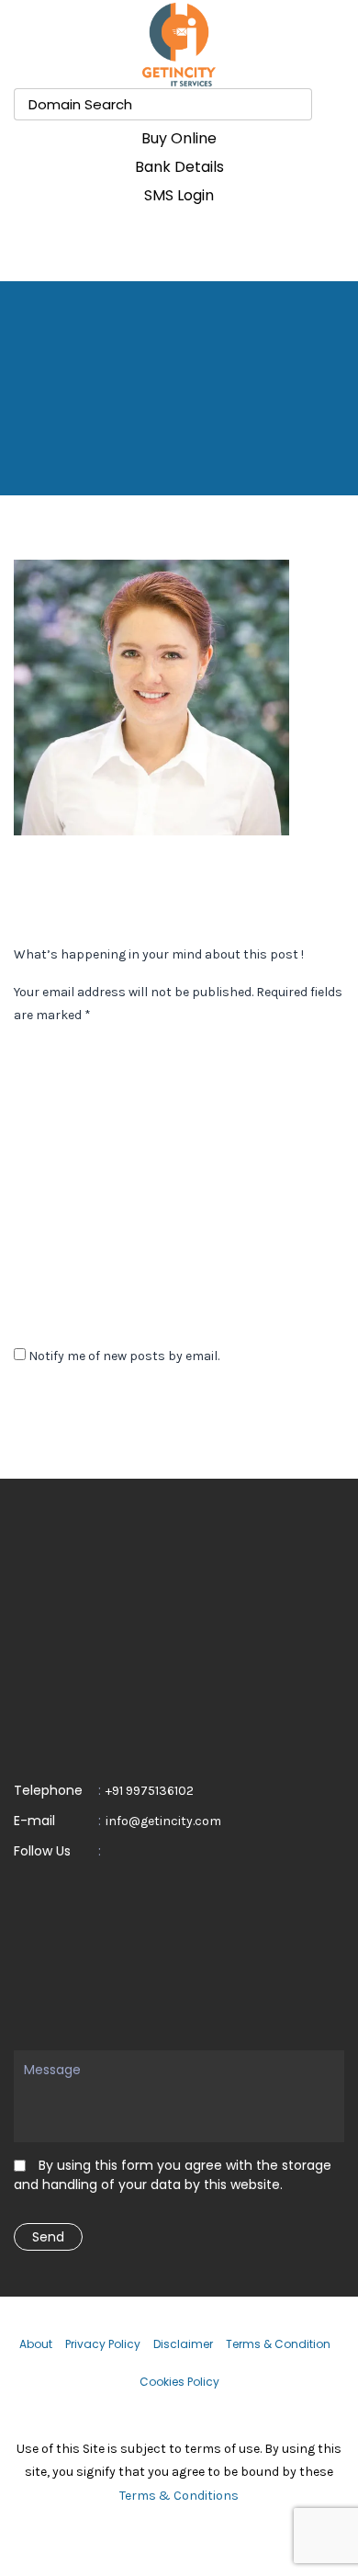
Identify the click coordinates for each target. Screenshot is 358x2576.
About (36, 2344)
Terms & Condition (278, 2344)
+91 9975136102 (150, 1791)
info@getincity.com (163, 1821)
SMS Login (179, 195)
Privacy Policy (103, 2344)
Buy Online (179, 138)
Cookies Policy (179, 2382)
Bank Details (179, 167)
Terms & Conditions (179, 2496)
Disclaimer (183, 2344)
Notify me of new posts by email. (124, 1356)
